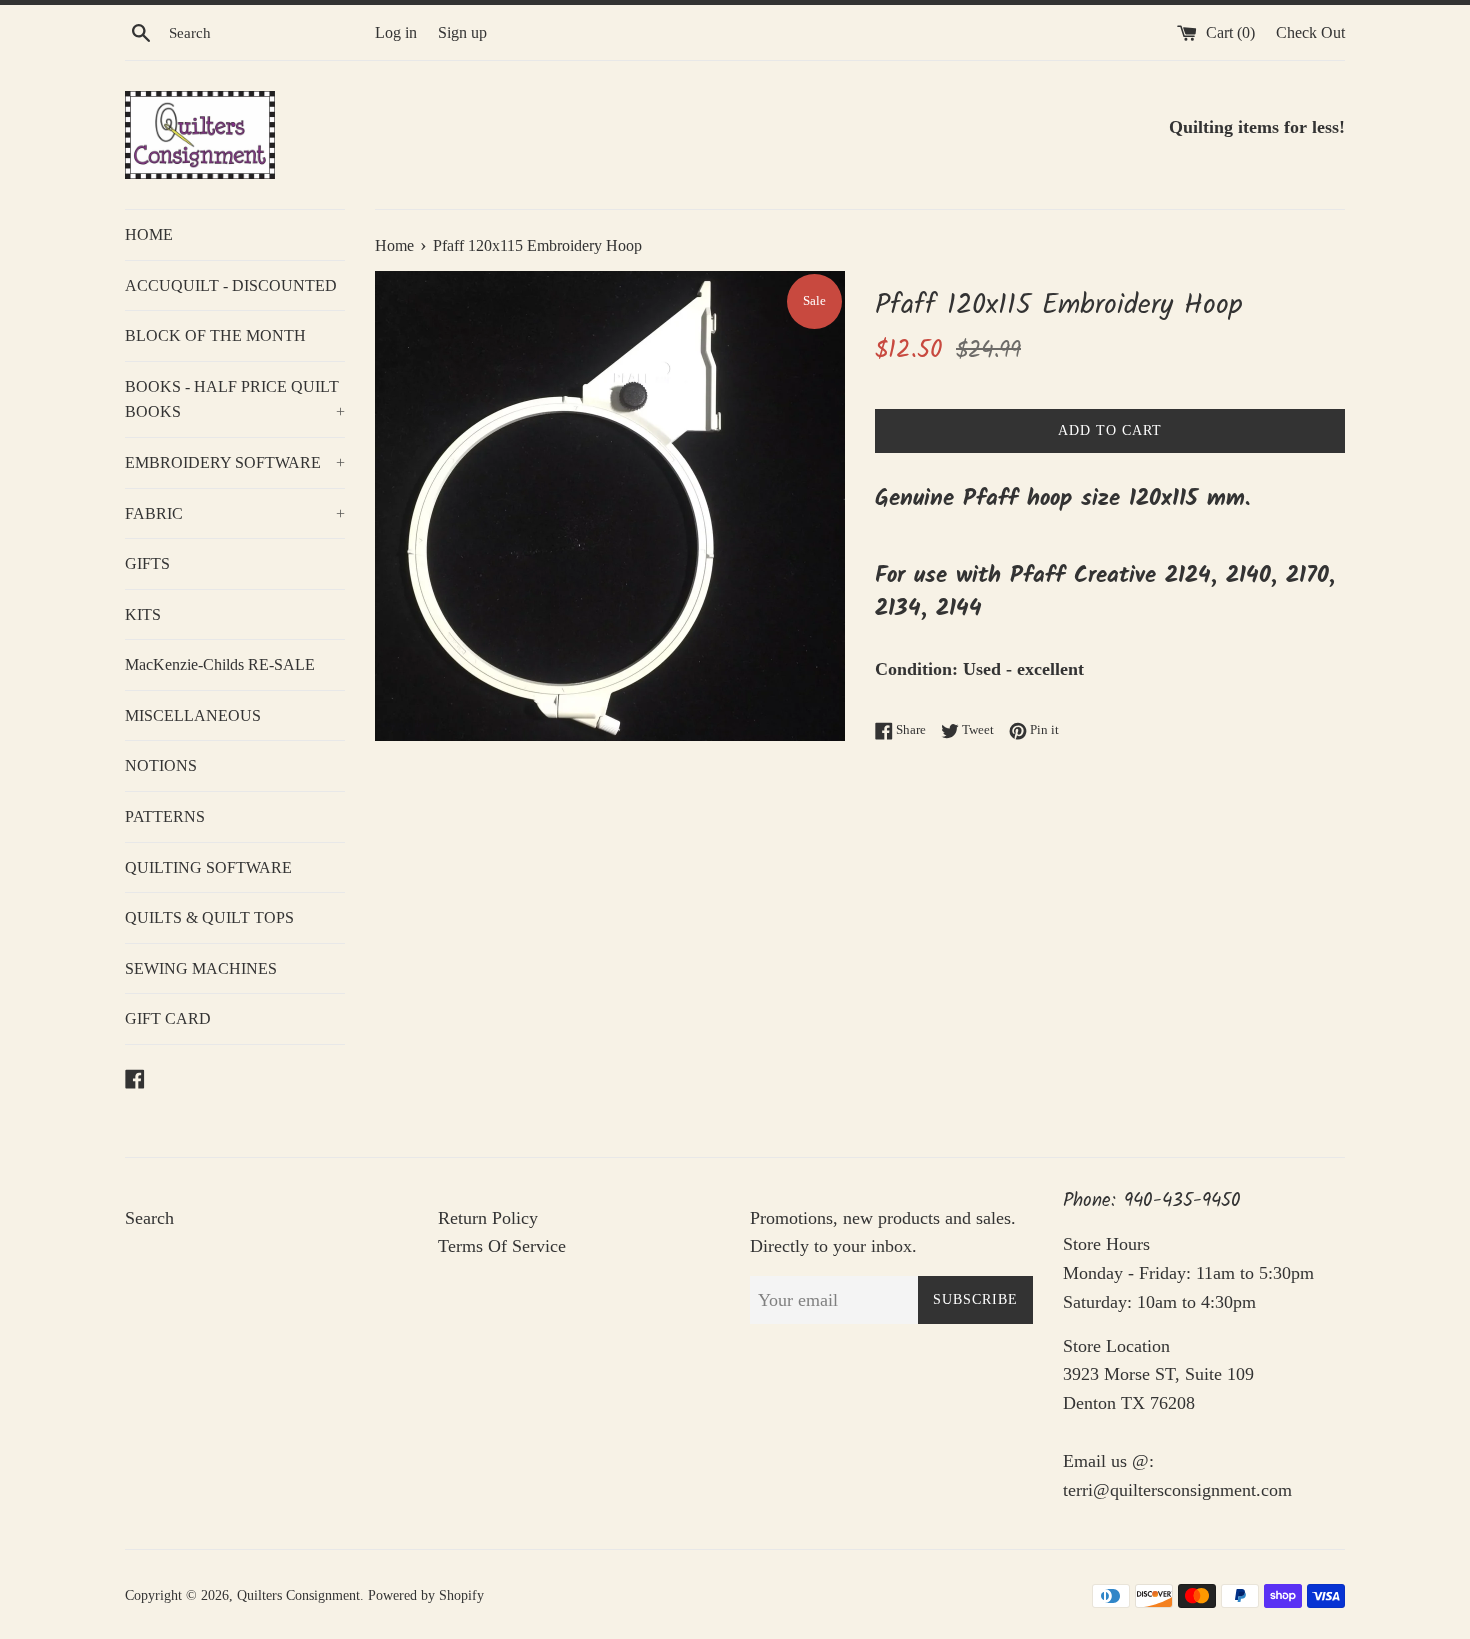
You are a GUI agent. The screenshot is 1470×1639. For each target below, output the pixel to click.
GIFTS (147, 563)
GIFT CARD (168, 1018)
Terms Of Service (502, 1246)
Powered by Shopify (426, 1595)
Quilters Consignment (298, 1595)
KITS (143, 614)
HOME (149, 234)
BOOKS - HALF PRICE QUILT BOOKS (235, 399)
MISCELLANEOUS (193, 715)
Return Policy (488, 1218)
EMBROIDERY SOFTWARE (235, 462)
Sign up (462, 33)
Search (149, 1218)
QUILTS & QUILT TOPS (209, 917)
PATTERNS (165, 816)
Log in (396, 33)
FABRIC (235, 513)
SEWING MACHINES (201, 968)
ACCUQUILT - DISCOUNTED (231, 285)
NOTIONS (161, 765)
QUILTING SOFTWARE (208, 867)
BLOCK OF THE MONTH (215, 335)
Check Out (1310, 33)
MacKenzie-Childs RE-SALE (220, 664)
